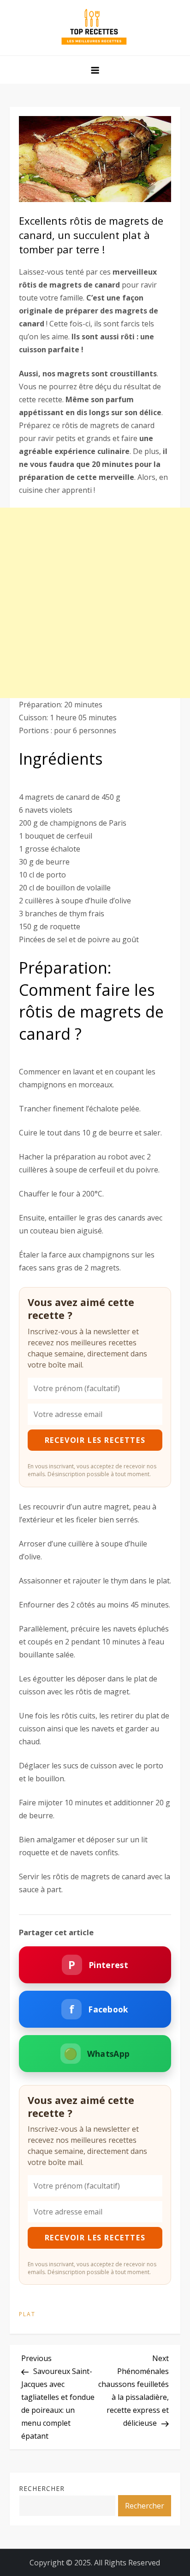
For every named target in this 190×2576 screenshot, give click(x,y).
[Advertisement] (95, 603)
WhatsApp (97, 2053)
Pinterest (98, 1965)
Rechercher (42, 2488)
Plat (27, 2314)
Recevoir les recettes (95, 1440)
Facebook (99, 2009)
